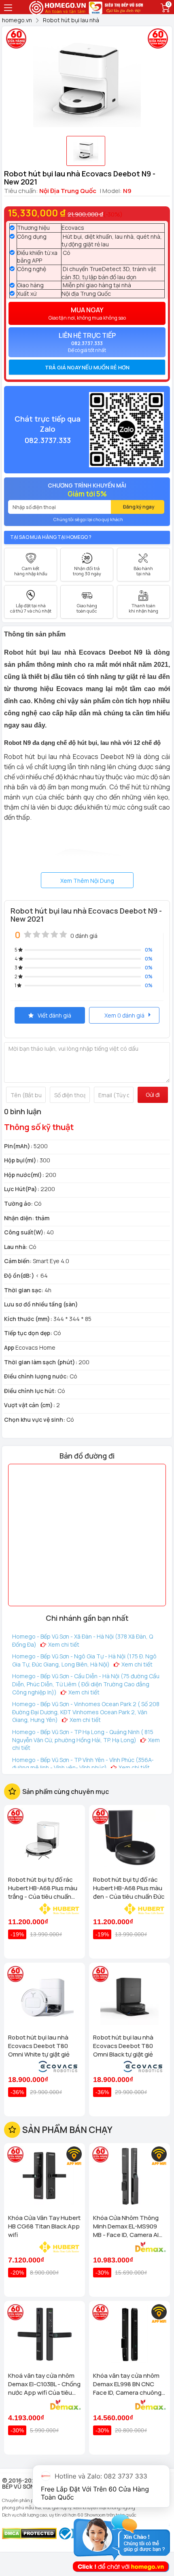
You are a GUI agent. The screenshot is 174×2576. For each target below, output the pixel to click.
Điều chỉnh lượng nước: (36, 1376)
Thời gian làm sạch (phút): (41, 1362)
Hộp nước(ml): (24, 1175)
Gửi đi (153, 1095)
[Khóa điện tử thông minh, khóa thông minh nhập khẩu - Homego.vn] (58, 7)
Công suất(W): (25, 1232)
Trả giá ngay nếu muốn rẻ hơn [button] (87, 367)
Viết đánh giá (54, 1015)
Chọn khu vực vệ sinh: (35, 1419)
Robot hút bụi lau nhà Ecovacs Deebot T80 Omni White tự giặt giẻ (39, 2046)
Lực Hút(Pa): (22, 1189)
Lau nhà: (16, 1247)
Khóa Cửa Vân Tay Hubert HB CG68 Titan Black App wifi (44, 2226)
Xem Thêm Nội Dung (87, 881)
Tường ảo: (18, 1203)
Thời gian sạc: (24, 1290)
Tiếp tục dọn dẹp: (28, 1333)
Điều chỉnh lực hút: (30, 1391)
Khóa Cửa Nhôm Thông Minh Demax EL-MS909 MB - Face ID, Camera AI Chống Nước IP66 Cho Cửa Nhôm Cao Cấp (126, 2226)
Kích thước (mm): (28, 1319)
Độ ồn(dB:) (19, 1275)
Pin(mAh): (18, 1146)
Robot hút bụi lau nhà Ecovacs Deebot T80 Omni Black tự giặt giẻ (123, 2046)
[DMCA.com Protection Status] (29, 2533)
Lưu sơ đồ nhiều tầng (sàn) (41, 1304)
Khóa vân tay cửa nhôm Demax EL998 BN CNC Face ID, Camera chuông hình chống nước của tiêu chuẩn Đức (129, 2384)
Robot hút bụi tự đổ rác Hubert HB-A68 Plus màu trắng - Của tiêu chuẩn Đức (43, 1888)
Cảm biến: (18, 1261)
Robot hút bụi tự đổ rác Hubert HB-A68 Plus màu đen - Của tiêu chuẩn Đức (129, 1888)
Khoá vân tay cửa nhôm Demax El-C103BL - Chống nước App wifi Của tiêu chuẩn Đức (44, 2384)
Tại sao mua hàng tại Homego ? (51, 537)
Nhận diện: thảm (27, 1218)
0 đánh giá (84, 936)
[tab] (87, 367)
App (9, 1347)
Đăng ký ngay (139, 507)
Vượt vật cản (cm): (30, 1405)
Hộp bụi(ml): (21, 1160)
